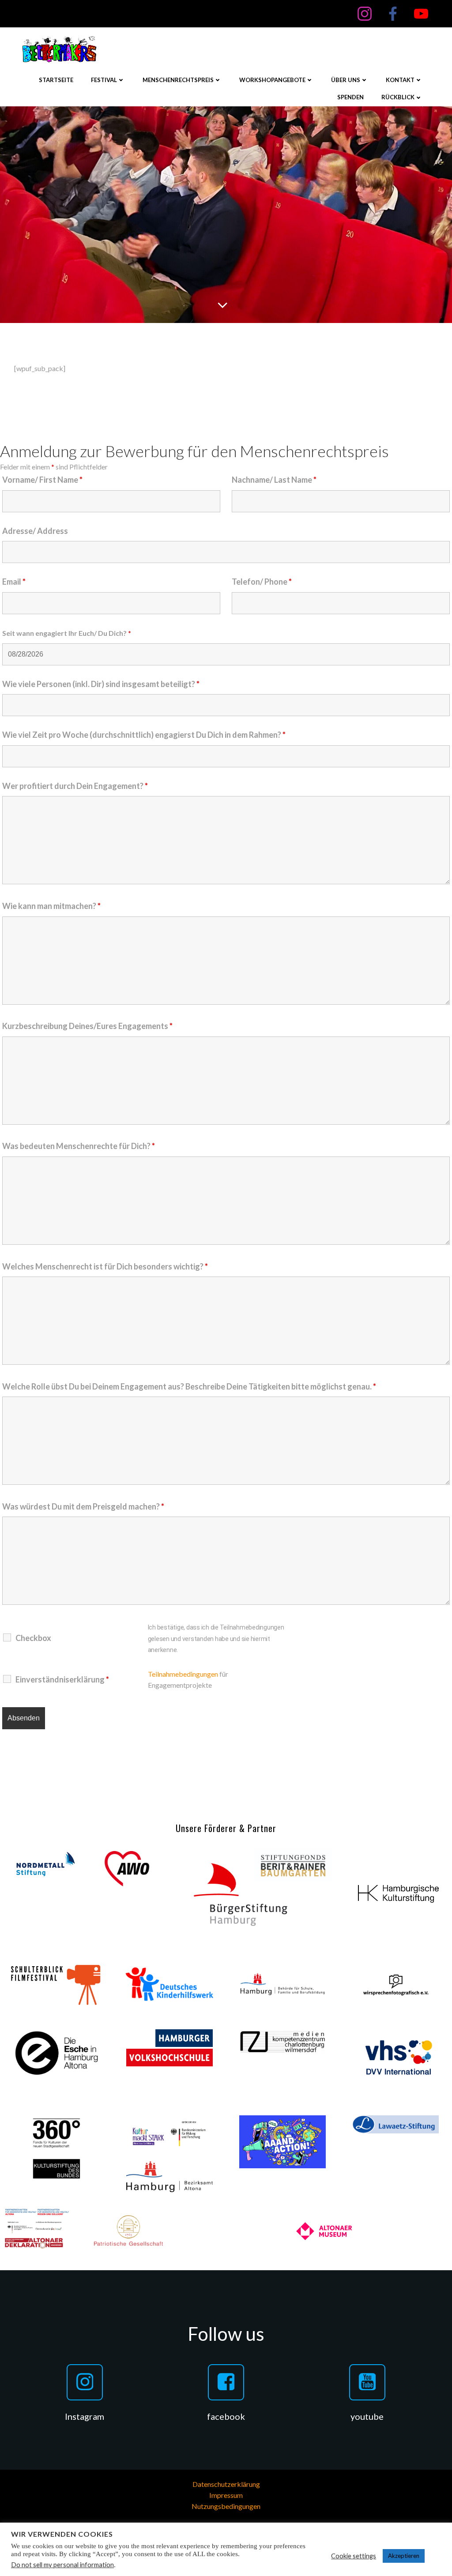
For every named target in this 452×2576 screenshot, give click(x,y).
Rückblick (398, 97)
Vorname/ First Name (42, 480)
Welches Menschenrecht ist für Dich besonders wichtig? (105, 1266)
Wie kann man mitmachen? (51, 906)
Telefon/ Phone (262, 582)
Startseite (56, 80)
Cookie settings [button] (354, 2556)
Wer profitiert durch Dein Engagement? (75, 786)
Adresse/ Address (35, 531)
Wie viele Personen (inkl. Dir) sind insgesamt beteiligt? (101, 684)
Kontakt (400, 80)
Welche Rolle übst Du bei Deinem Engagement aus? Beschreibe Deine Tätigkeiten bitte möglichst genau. (189, 1386)
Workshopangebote (272, 80)
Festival (104, 80)
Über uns (346, 80)
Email (14, 582)
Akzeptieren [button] (404, 2556)
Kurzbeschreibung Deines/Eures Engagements (87, 1026)
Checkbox (33, 1638)
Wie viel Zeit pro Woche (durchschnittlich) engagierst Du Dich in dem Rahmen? (144, 735)
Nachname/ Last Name (274, 480)
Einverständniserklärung (62, 1679)
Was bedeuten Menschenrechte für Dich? (79, 1146)
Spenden (350, 97)
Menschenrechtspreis (178, 80)
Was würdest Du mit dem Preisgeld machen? (83, 1506)
